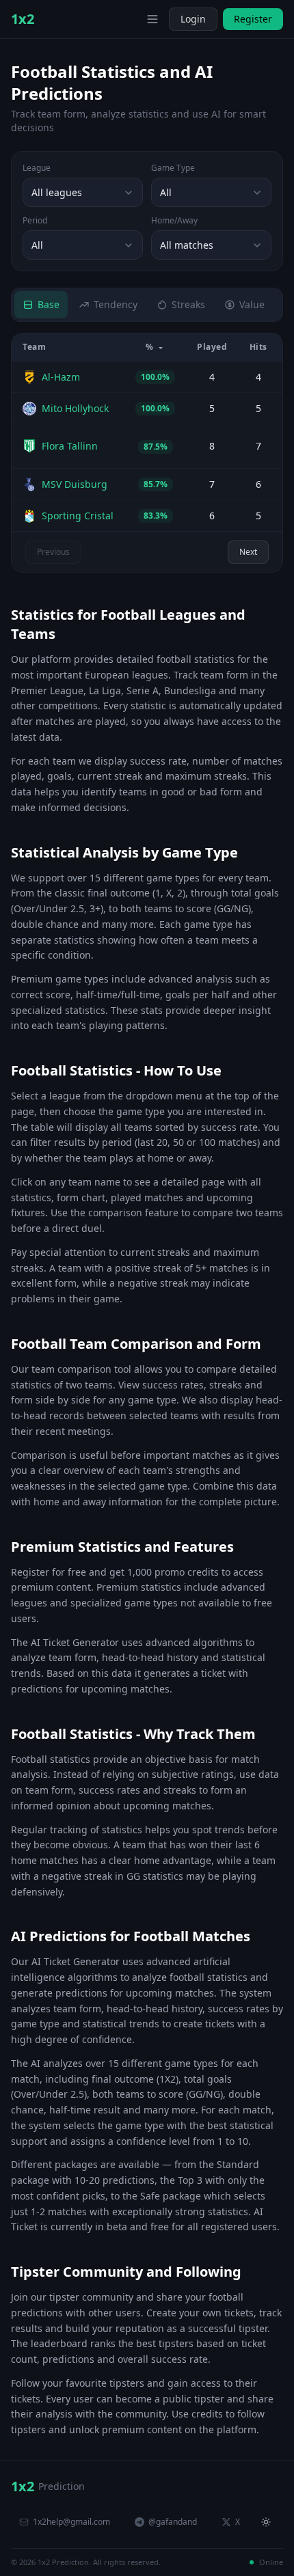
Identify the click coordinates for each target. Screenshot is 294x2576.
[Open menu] (152, 19)
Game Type (173, 168)
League (37, 168)
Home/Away (174, 221)
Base (49, 304)
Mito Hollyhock (75, 408)
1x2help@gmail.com (71, 2522)
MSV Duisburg (75, 484)
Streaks (188, 304)
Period (35, 221)
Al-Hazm (61, 377)
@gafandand (173, 2522)
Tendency (116, 304)
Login (193, 19)
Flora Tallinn (70, 446)
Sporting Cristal (78, 516)
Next (248, 552)
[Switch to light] (132, 19)
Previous (53, 552)
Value (252, 304)
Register (253, 19)
